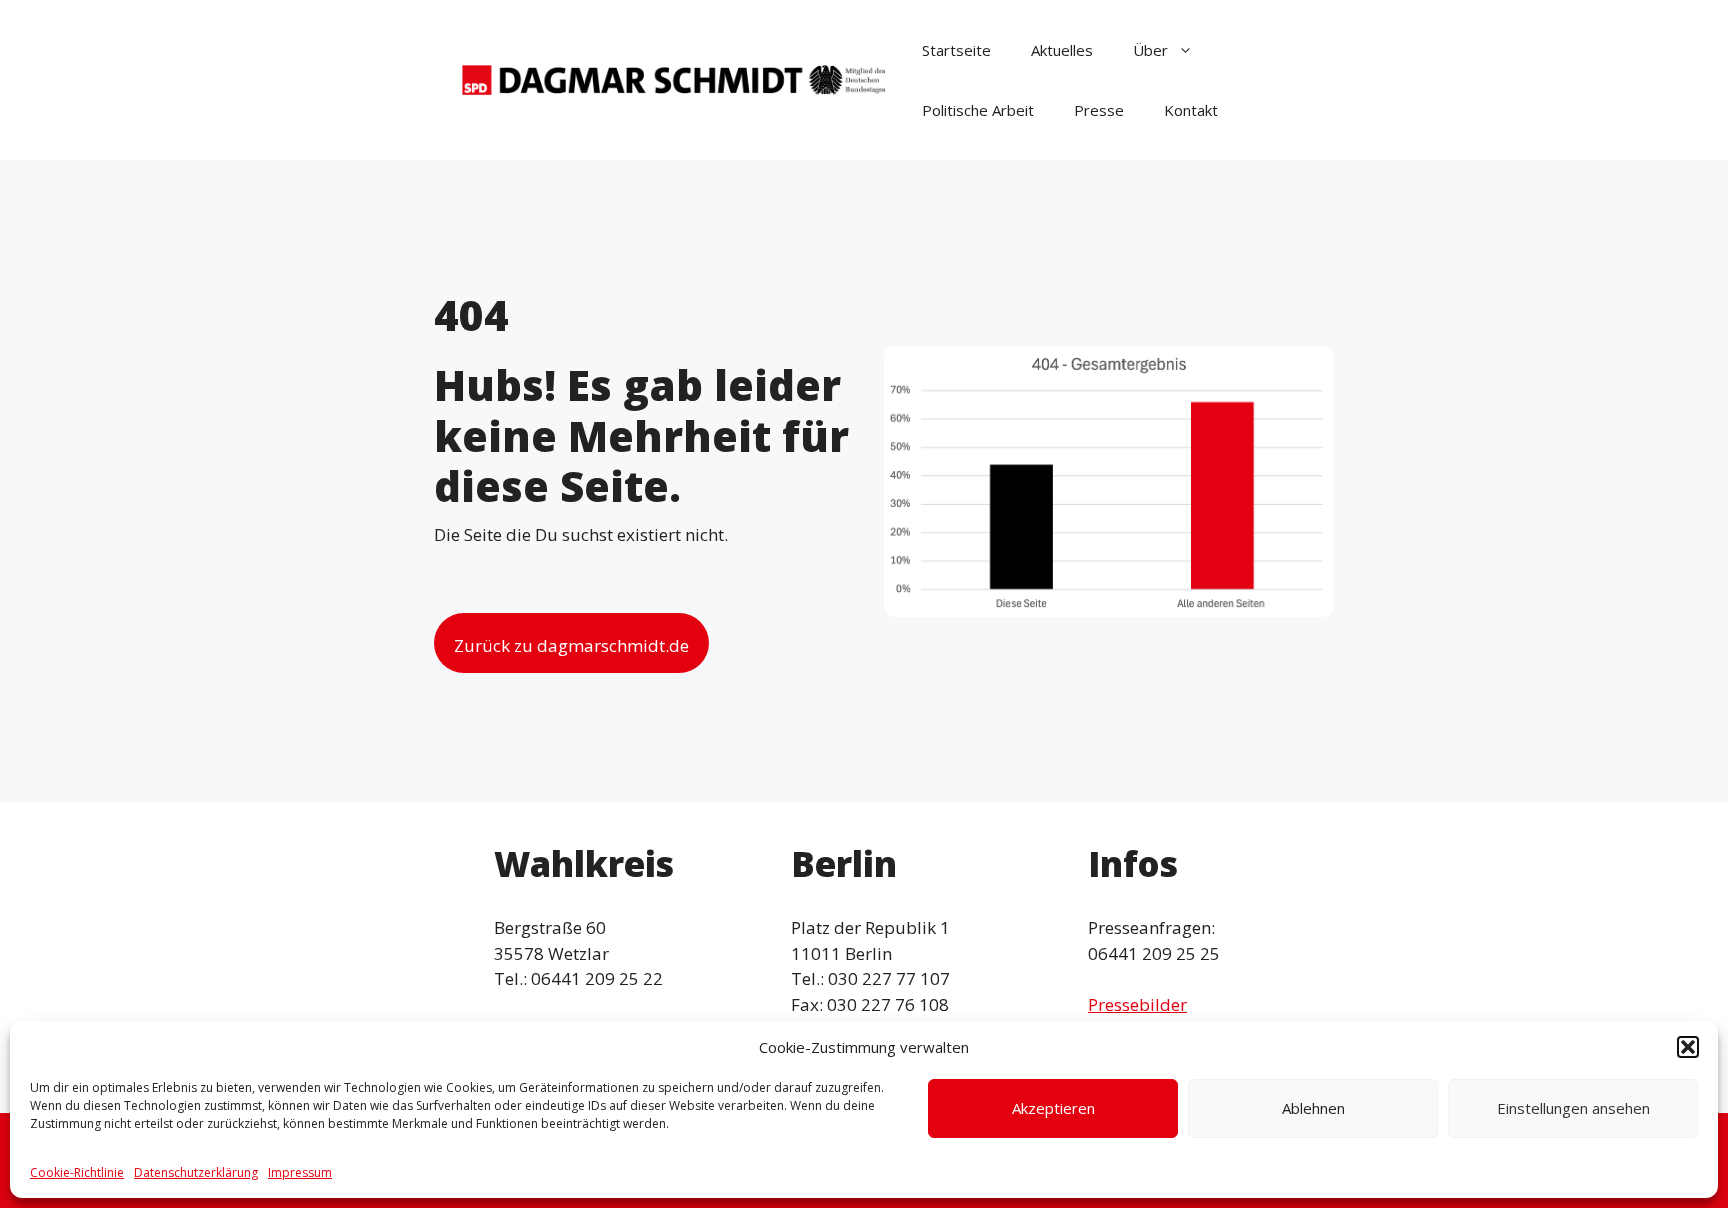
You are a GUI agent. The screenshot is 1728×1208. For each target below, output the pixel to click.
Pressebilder (1137, 1004)
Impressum (300, 1172)
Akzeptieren (1053, 1108)
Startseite (956, 50)
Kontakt (1191, 110)
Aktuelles (1062, 50)
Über (1150, 50)
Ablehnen (1313, 1108)
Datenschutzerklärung (196, 1172)
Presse (1099, 110)
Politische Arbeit (978, 110)
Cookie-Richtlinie (77, 1172)
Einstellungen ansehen (1573, 1108)
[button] (1688, 1047)
